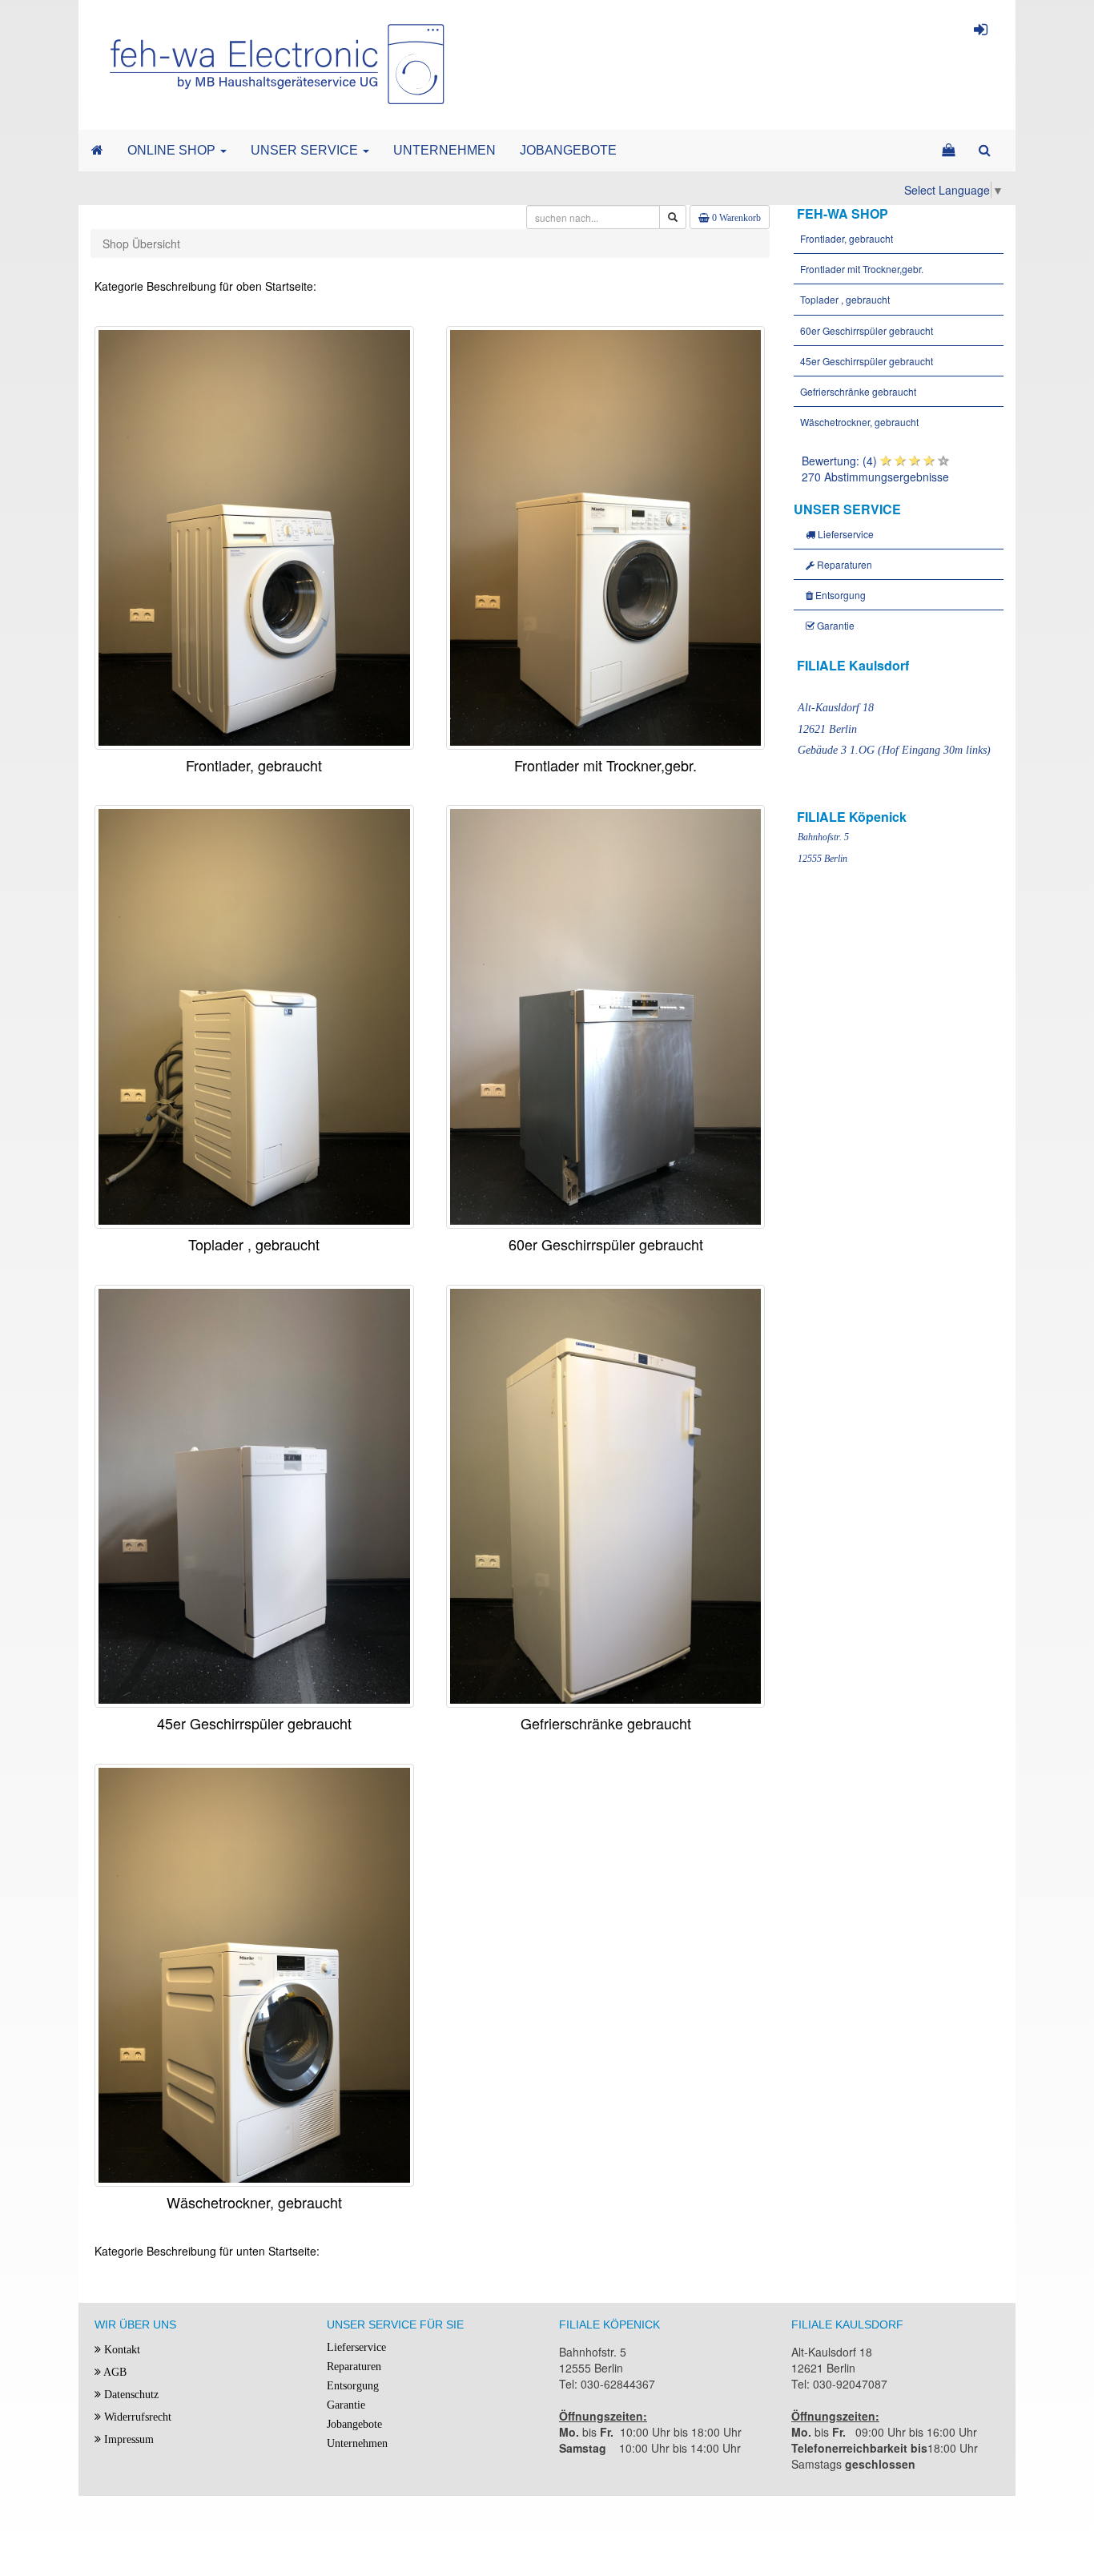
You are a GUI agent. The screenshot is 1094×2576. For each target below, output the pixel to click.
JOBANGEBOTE (568, 150)
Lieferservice (845, 534)
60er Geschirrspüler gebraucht (865, 330)
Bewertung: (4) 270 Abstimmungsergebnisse (875, 469)
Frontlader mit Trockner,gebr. (861, 269)
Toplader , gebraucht (844, 299)
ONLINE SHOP (173, 150)
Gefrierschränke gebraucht (857, 391)
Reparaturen (843, 564)
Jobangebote (354, 2424)
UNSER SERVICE (306, 150)
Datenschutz (130, 2395)
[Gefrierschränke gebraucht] (606, 1494)
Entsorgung (839, 595)
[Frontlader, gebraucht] (254, 536)
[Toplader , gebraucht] (254, 1015)
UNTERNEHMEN (444, 150)
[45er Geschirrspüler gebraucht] (254, 1494)
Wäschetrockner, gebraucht (858, 422)
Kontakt (121, 2350)
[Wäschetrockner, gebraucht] (254, 1974)
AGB (114, 2372)
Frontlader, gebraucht (845, 238)
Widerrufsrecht (136, 2417)
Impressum (127, 2439)
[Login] (981, 32)
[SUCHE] (985, 151)
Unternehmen (357, 2443)
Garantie (835, 625)
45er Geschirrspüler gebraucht (865, 361)
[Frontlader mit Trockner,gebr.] (606, 536)
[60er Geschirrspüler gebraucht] (606, 1015)
